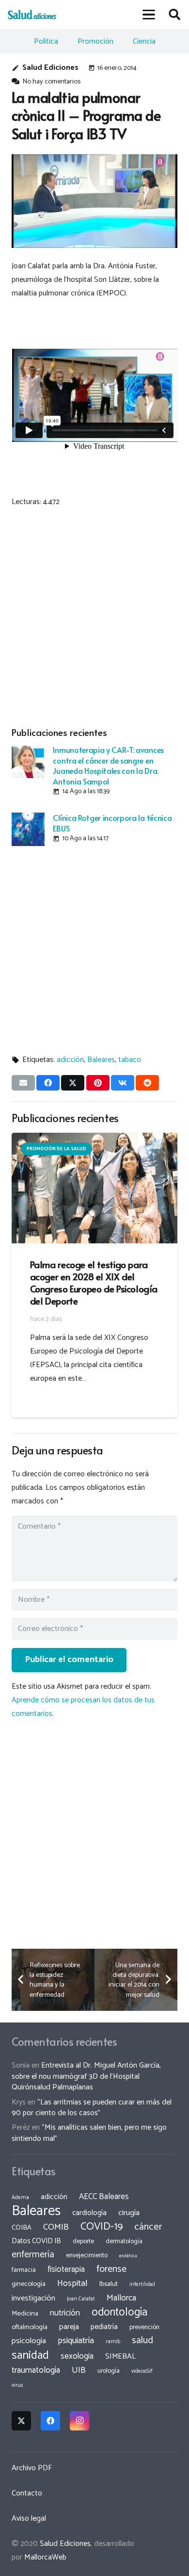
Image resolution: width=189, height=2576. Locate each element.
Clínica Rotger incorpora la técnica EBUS (112, 823)
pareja (69, 2327)
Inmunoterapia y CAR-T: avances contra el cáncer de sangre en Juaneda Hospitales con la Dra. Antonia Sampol (108, 765)
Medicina (25, 2314)
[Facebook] (50, 2421)
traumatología (36, 2370)
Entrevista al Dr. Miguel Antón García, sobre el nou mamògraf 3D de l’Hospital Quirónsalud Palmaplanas (86, 2076)
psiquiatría (76, 2341)
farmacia (24, 2270)
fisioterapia (66, 2269)
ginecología (29, 2284)
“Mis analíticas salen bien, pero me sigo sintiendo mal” (89, 2133)
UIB (79, 2370)
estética (128, 2256)
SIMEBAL (120, 2357)
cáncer (148, 2227)
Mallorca (121, 2298)
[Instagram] (79, 2421)
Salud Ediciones (50, 68)
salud (142, 2340)
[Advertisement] (94, 615)
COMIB (56, 2227)
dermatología (124, 2241)
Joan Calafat (81, 2299)
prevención (144, 2327)
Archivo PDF (32, 2468)
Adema (20, 2198)
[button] (149, 15)
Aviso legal (29, 2519)
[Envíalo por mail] (23, 1083)
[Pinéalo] (98, 1083)
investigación (33, 2298)
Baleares (101, 1060)
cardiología (89, 2213)
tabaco (130, 1060)
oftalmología (30, 2327)
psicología (29, 2341)
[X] (21, 2421)
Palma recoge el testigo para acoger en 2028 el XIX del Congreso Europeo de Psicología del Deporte (94, 1282)
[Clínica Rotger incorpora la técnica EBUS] (28, 829)
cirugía (129, 2213)
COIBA (22, 2228)
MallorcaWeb (45, 2557)
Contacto (27, 2493)
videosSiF (142, 2371)
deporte (83, 2241)
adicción (70, 1060)
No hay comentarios (51, 82)
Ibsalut (109, 2284)
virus (17, 2385)
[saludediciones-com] (32, 15)
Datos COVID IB (36, 2241)
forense (111, 2269)
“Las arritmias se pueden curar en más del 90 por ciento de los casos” (92, 2108)
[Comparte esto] (48, 1083)
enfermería (33, 2255)
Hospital (72, 2283)
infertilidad (142, 2284)
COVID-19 (102, 2227)
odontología (119, 2312)
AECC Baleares (104, 2197)
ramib (113, 2341)
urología (109, 2371)
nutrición (65, 2313)
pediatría (104, 2327)
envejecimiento (87, 2255)
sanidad (30, 2355)
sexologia (77, 2356)
